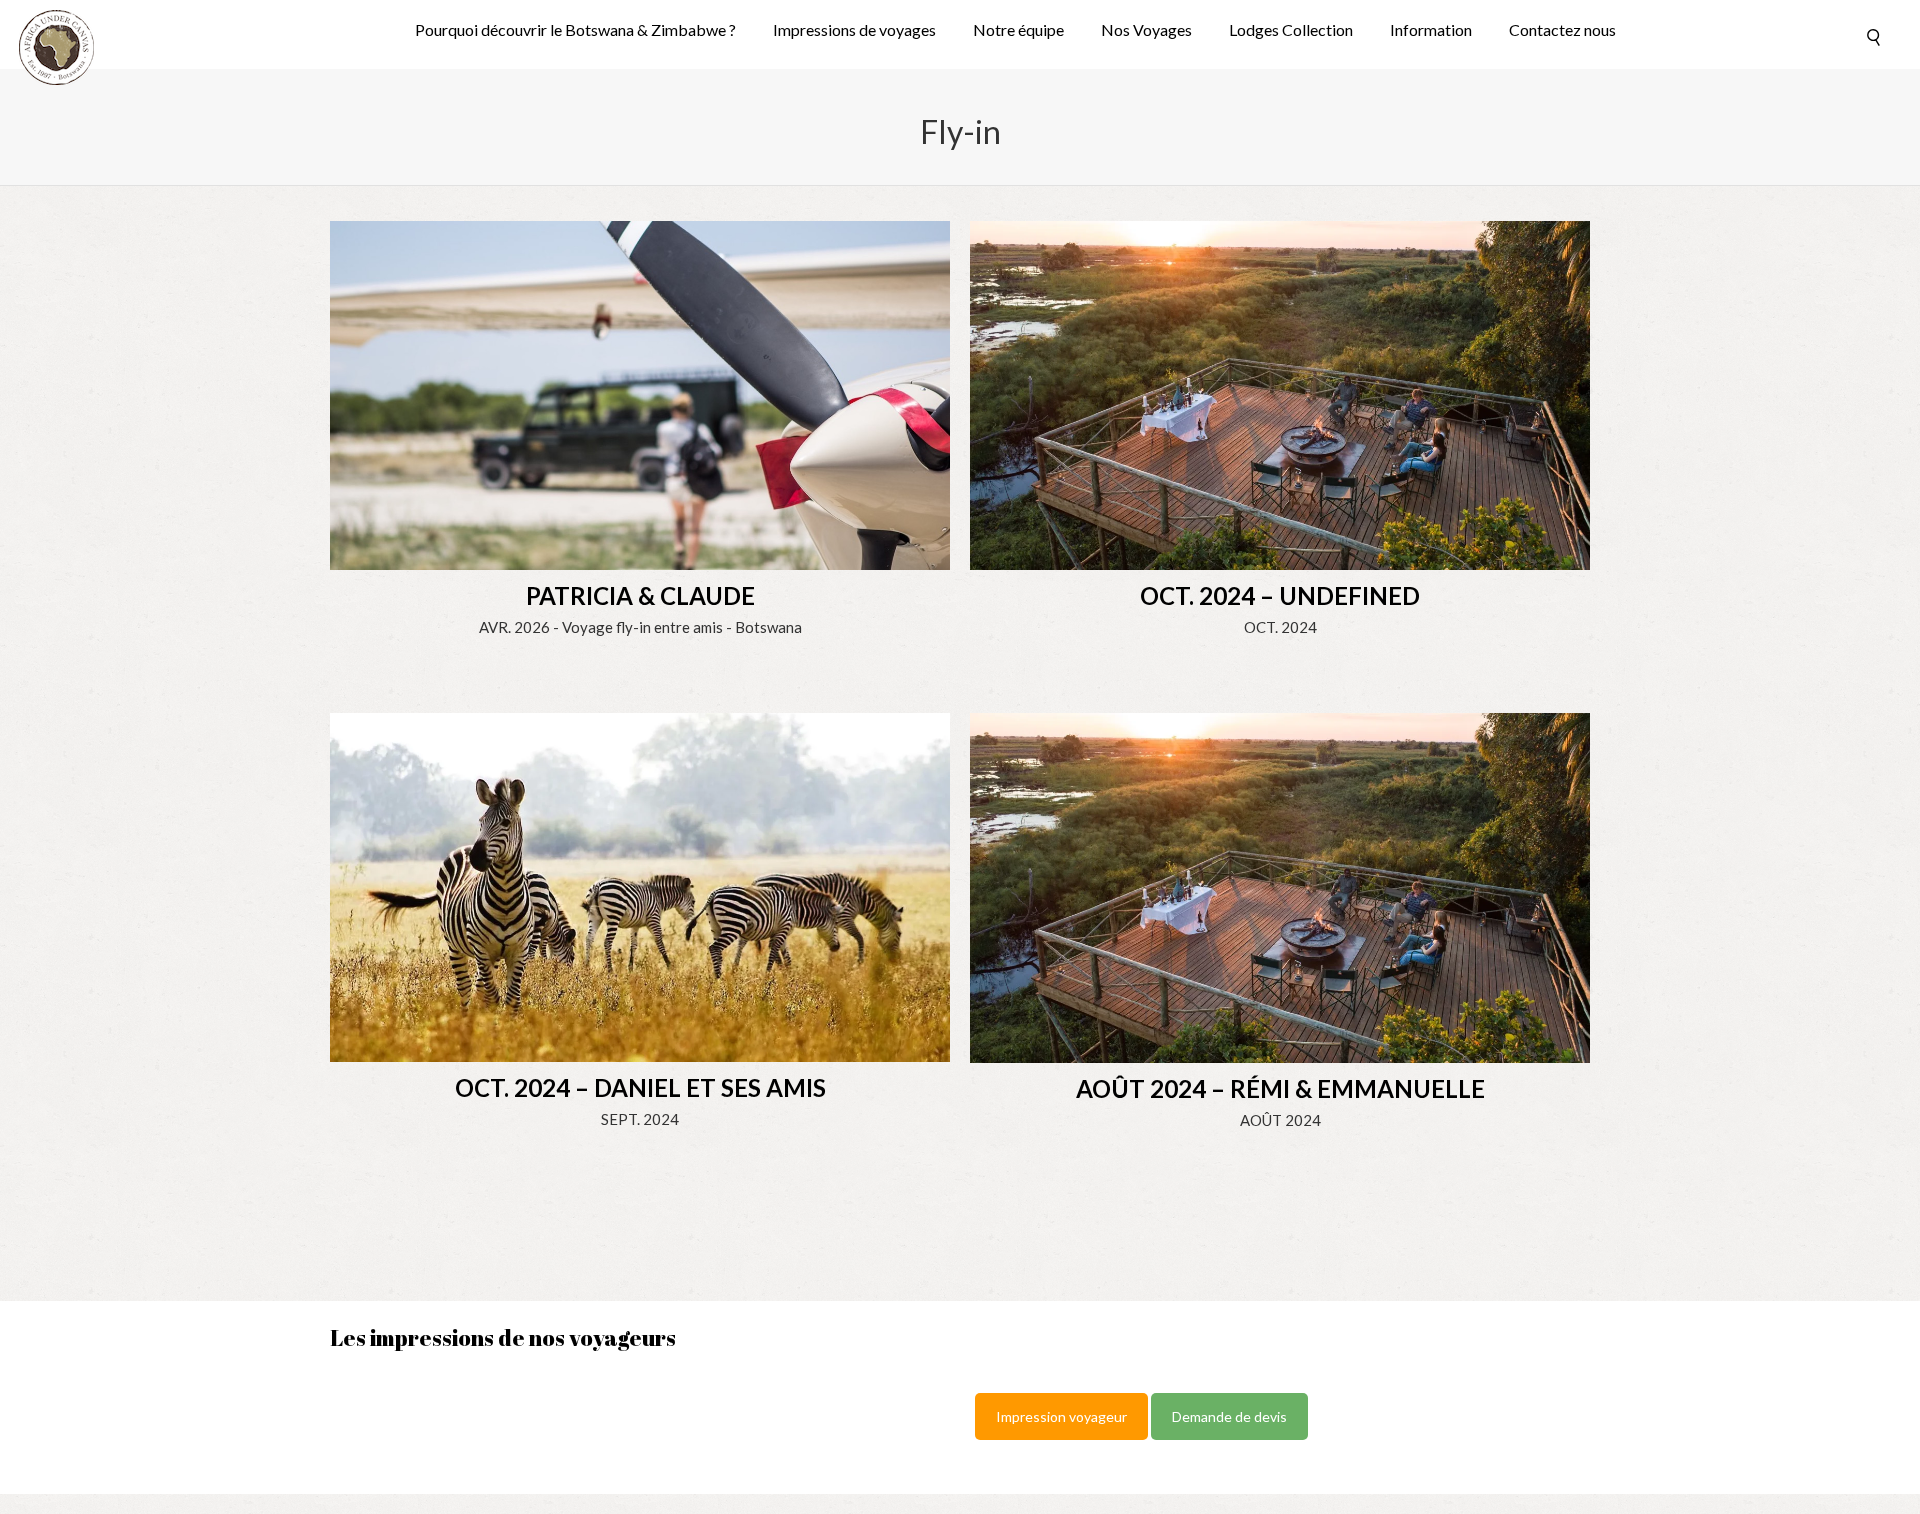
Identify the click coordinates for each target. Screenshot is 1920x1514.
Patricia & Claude (640, 595)
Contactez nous (1562, 30)
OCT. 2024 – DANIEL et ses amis (640, 1087)
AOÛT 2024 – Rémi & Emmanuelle (1280, 1088)
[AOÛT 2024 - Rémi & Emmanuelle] (1280, 886)
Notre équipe (1018, 30)
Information (1431, 30)
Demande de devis (1229, 1416)
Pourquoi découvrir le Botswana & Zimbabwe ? (575, 30)
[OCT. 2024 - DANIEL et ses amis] (640, 886)
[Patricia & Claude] (640, 393)
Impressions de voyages (854, 30)
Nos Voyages (1146, 30)
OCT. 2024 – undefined (1280, 595)
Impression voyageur (1061, 1416)
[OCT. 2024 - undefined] (1280, 393)
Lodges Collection (1291, 30)
